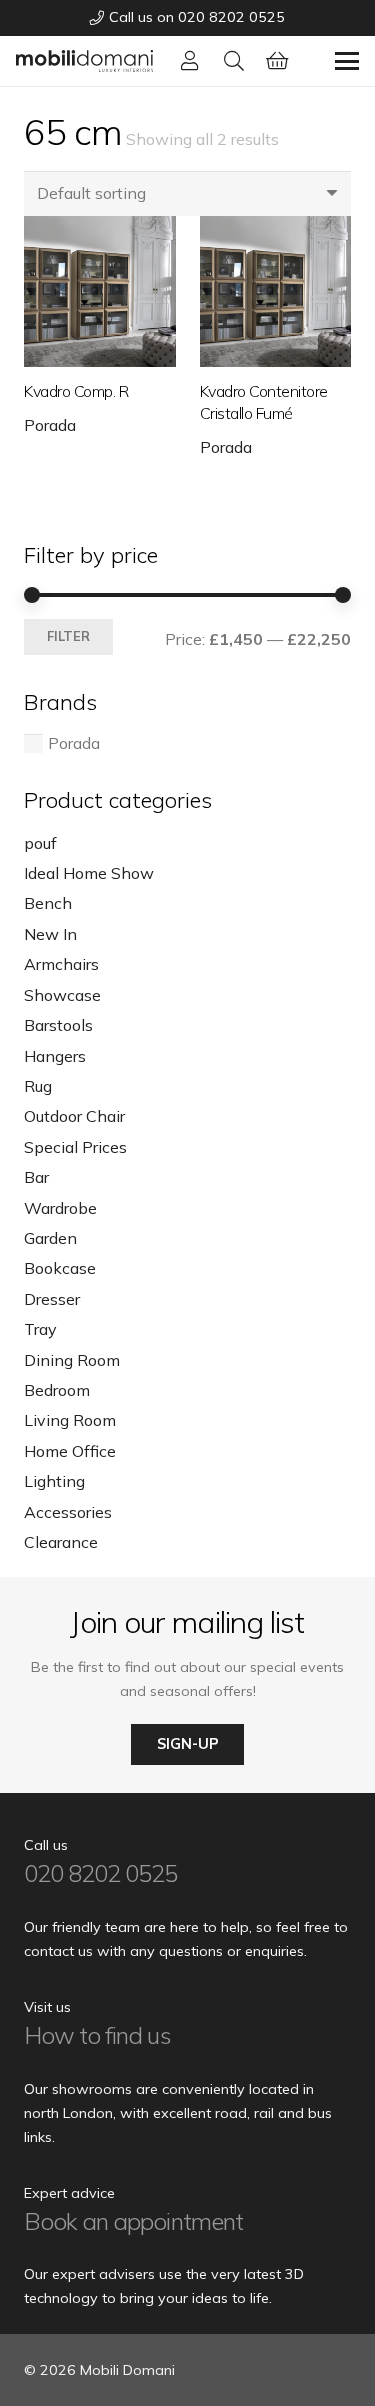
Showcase (62, 995)
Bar (36, 1177)
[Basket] (278, 61)
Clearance (61, 1542)
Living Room (70, 1420)
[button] (234, 61)
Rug (38, 1086)
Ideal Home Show (89, 873)
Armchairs (61, 964)
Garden (50, 1238)
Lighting (54, 1481)
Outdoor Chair (74, 1116)
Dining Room (72, 1360)
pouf (40, 843)
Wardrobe (60, 1208)
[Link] (190, 60)
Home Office (70, 1451)
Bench (48, 903)
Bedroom (57, 1390)
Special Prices (75, 1147)
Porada (50, 425)
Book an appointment (133, 2221)
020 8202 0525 (101, 1873)
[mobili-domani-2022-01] (84, 61)
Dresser (52, 1299)
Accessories (68, 1512)
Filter (68, 636)
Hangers (55, 1056)
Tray (40, 1329)
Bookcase (60, 1268)
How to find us (97, 2035)
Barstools (58, 1025)
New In (50, 934)
